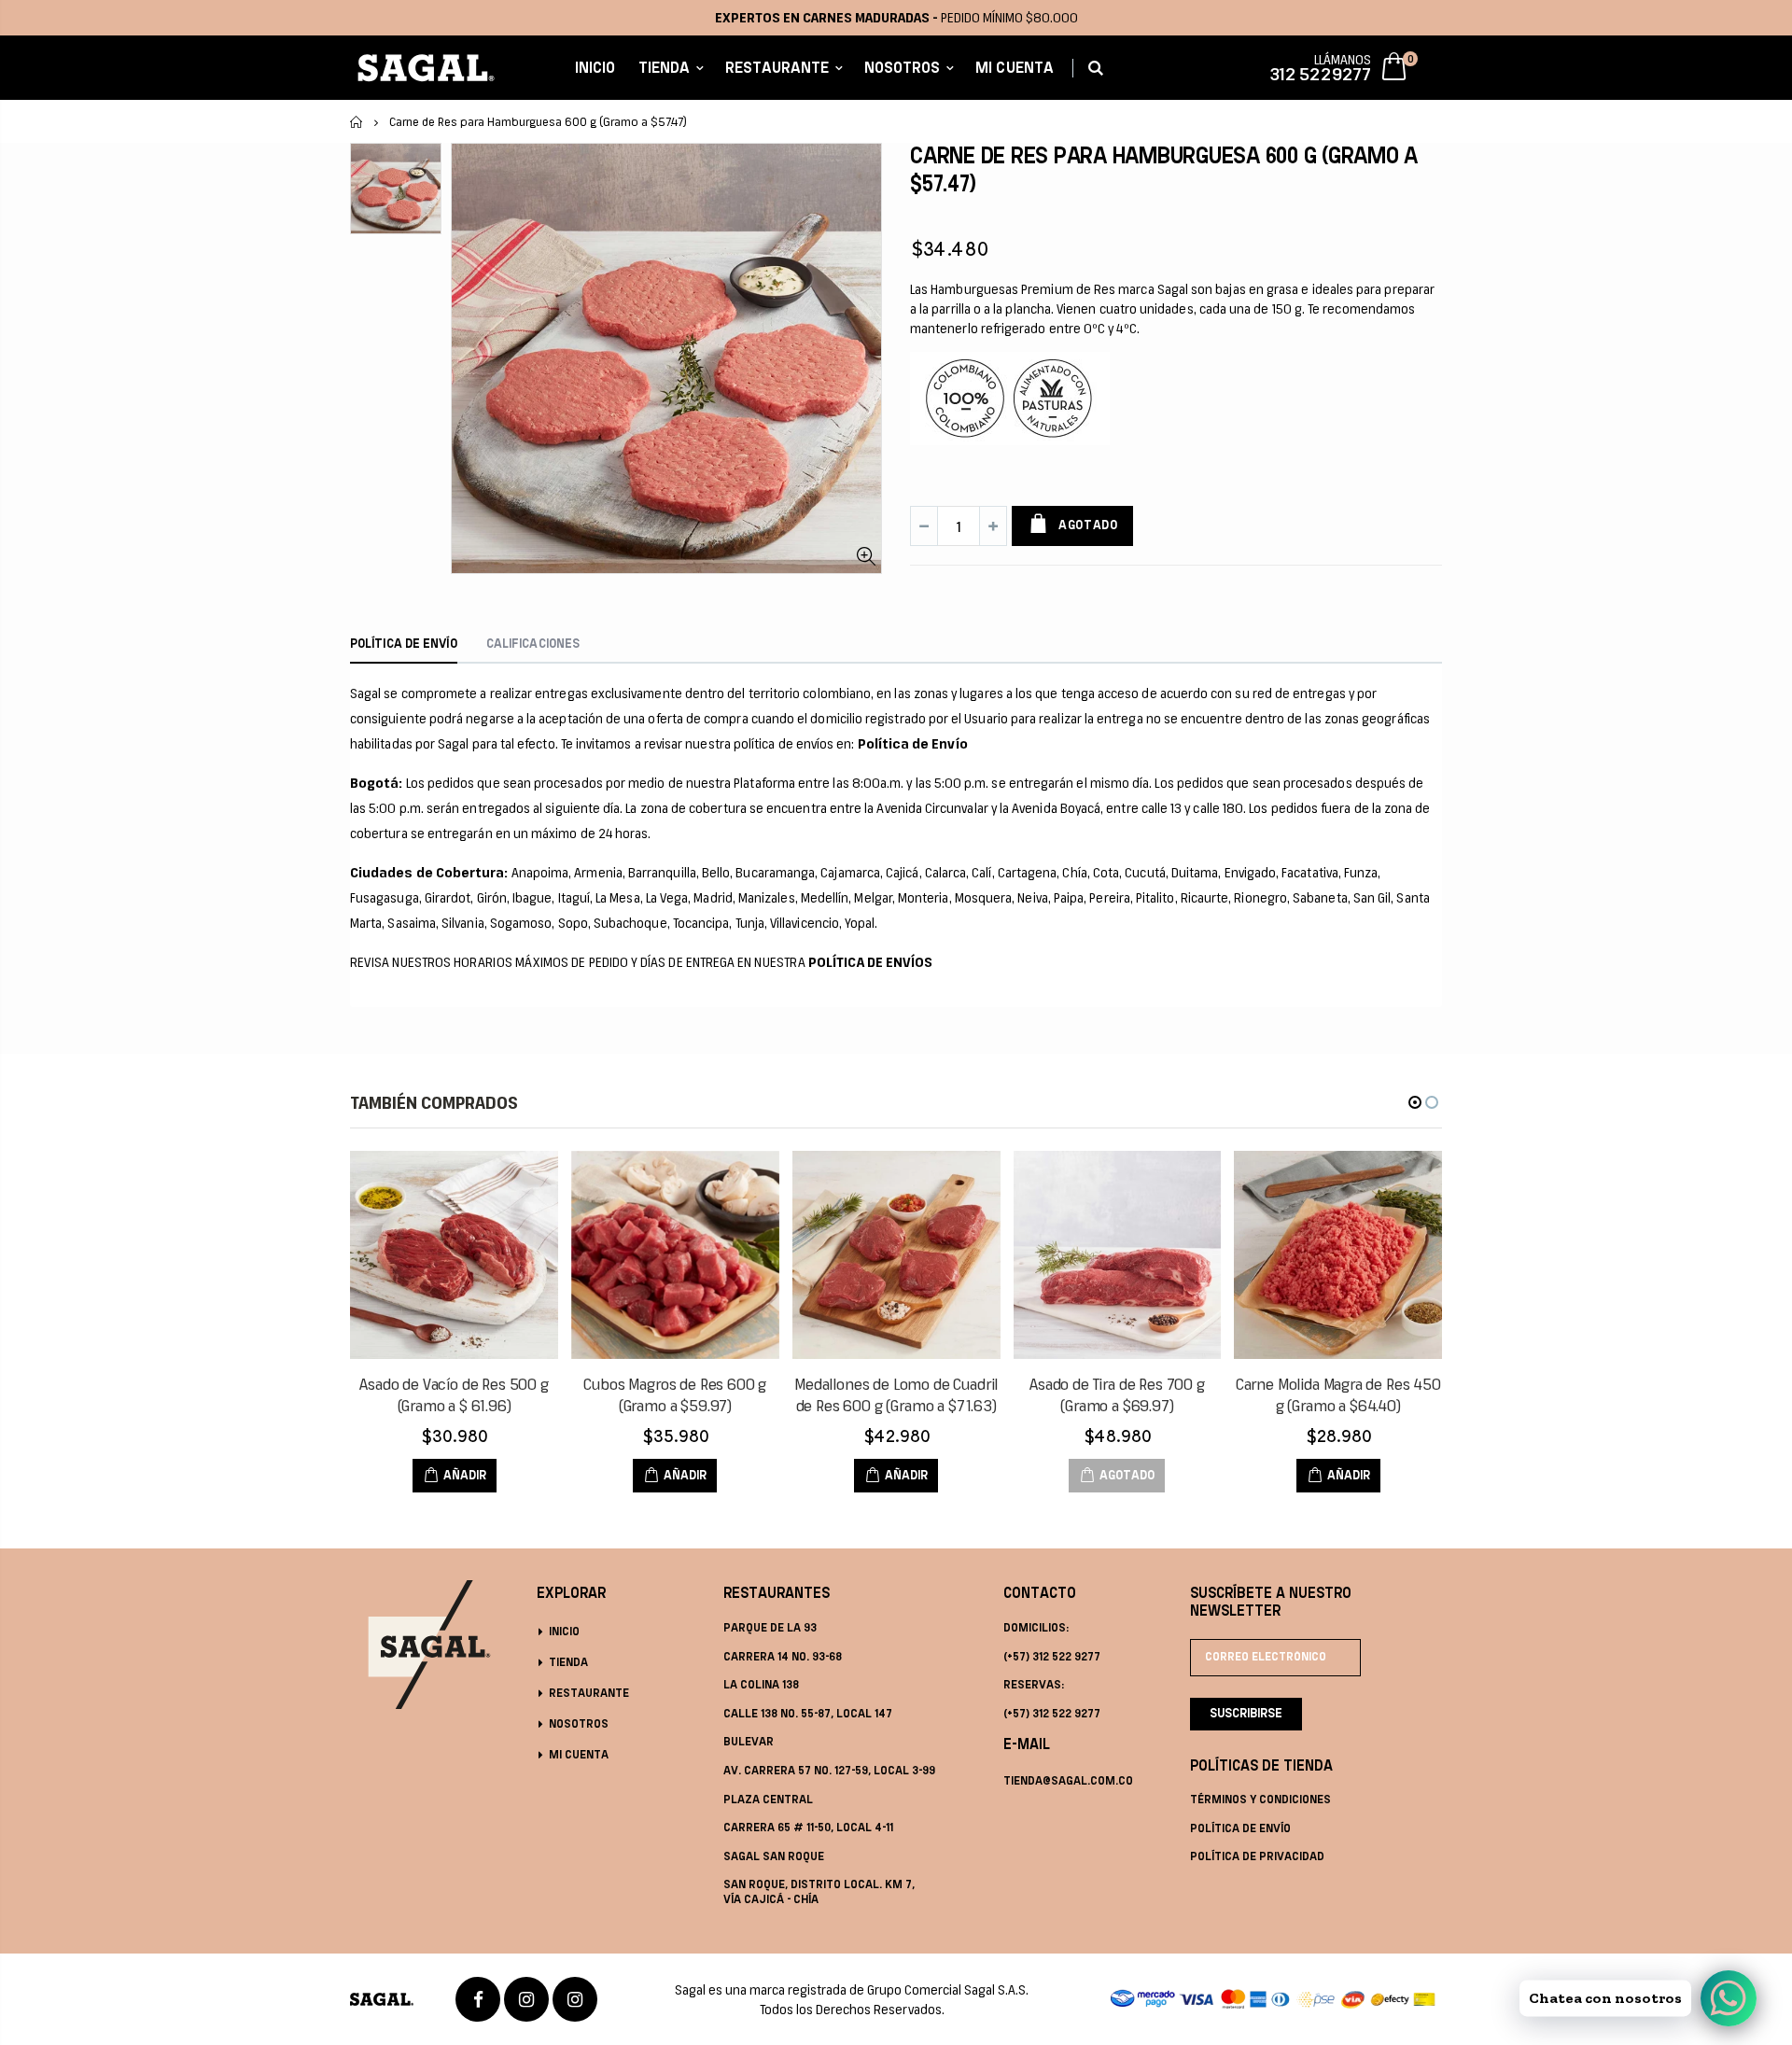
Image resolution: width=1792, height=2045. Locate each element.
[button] (1415, 1102)
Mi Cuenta (579, 1755)
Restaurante (589, 1694)
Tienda (568, 1663)
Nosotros (579, 1724)
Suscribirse (1246, 1714)
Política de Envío (1240, 1829)
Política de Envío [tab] (404, 644)
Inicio (357, 122)
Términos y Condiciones (1260, 1800)
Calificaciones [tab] (533, 644)
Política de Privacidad (1257, 1857)
